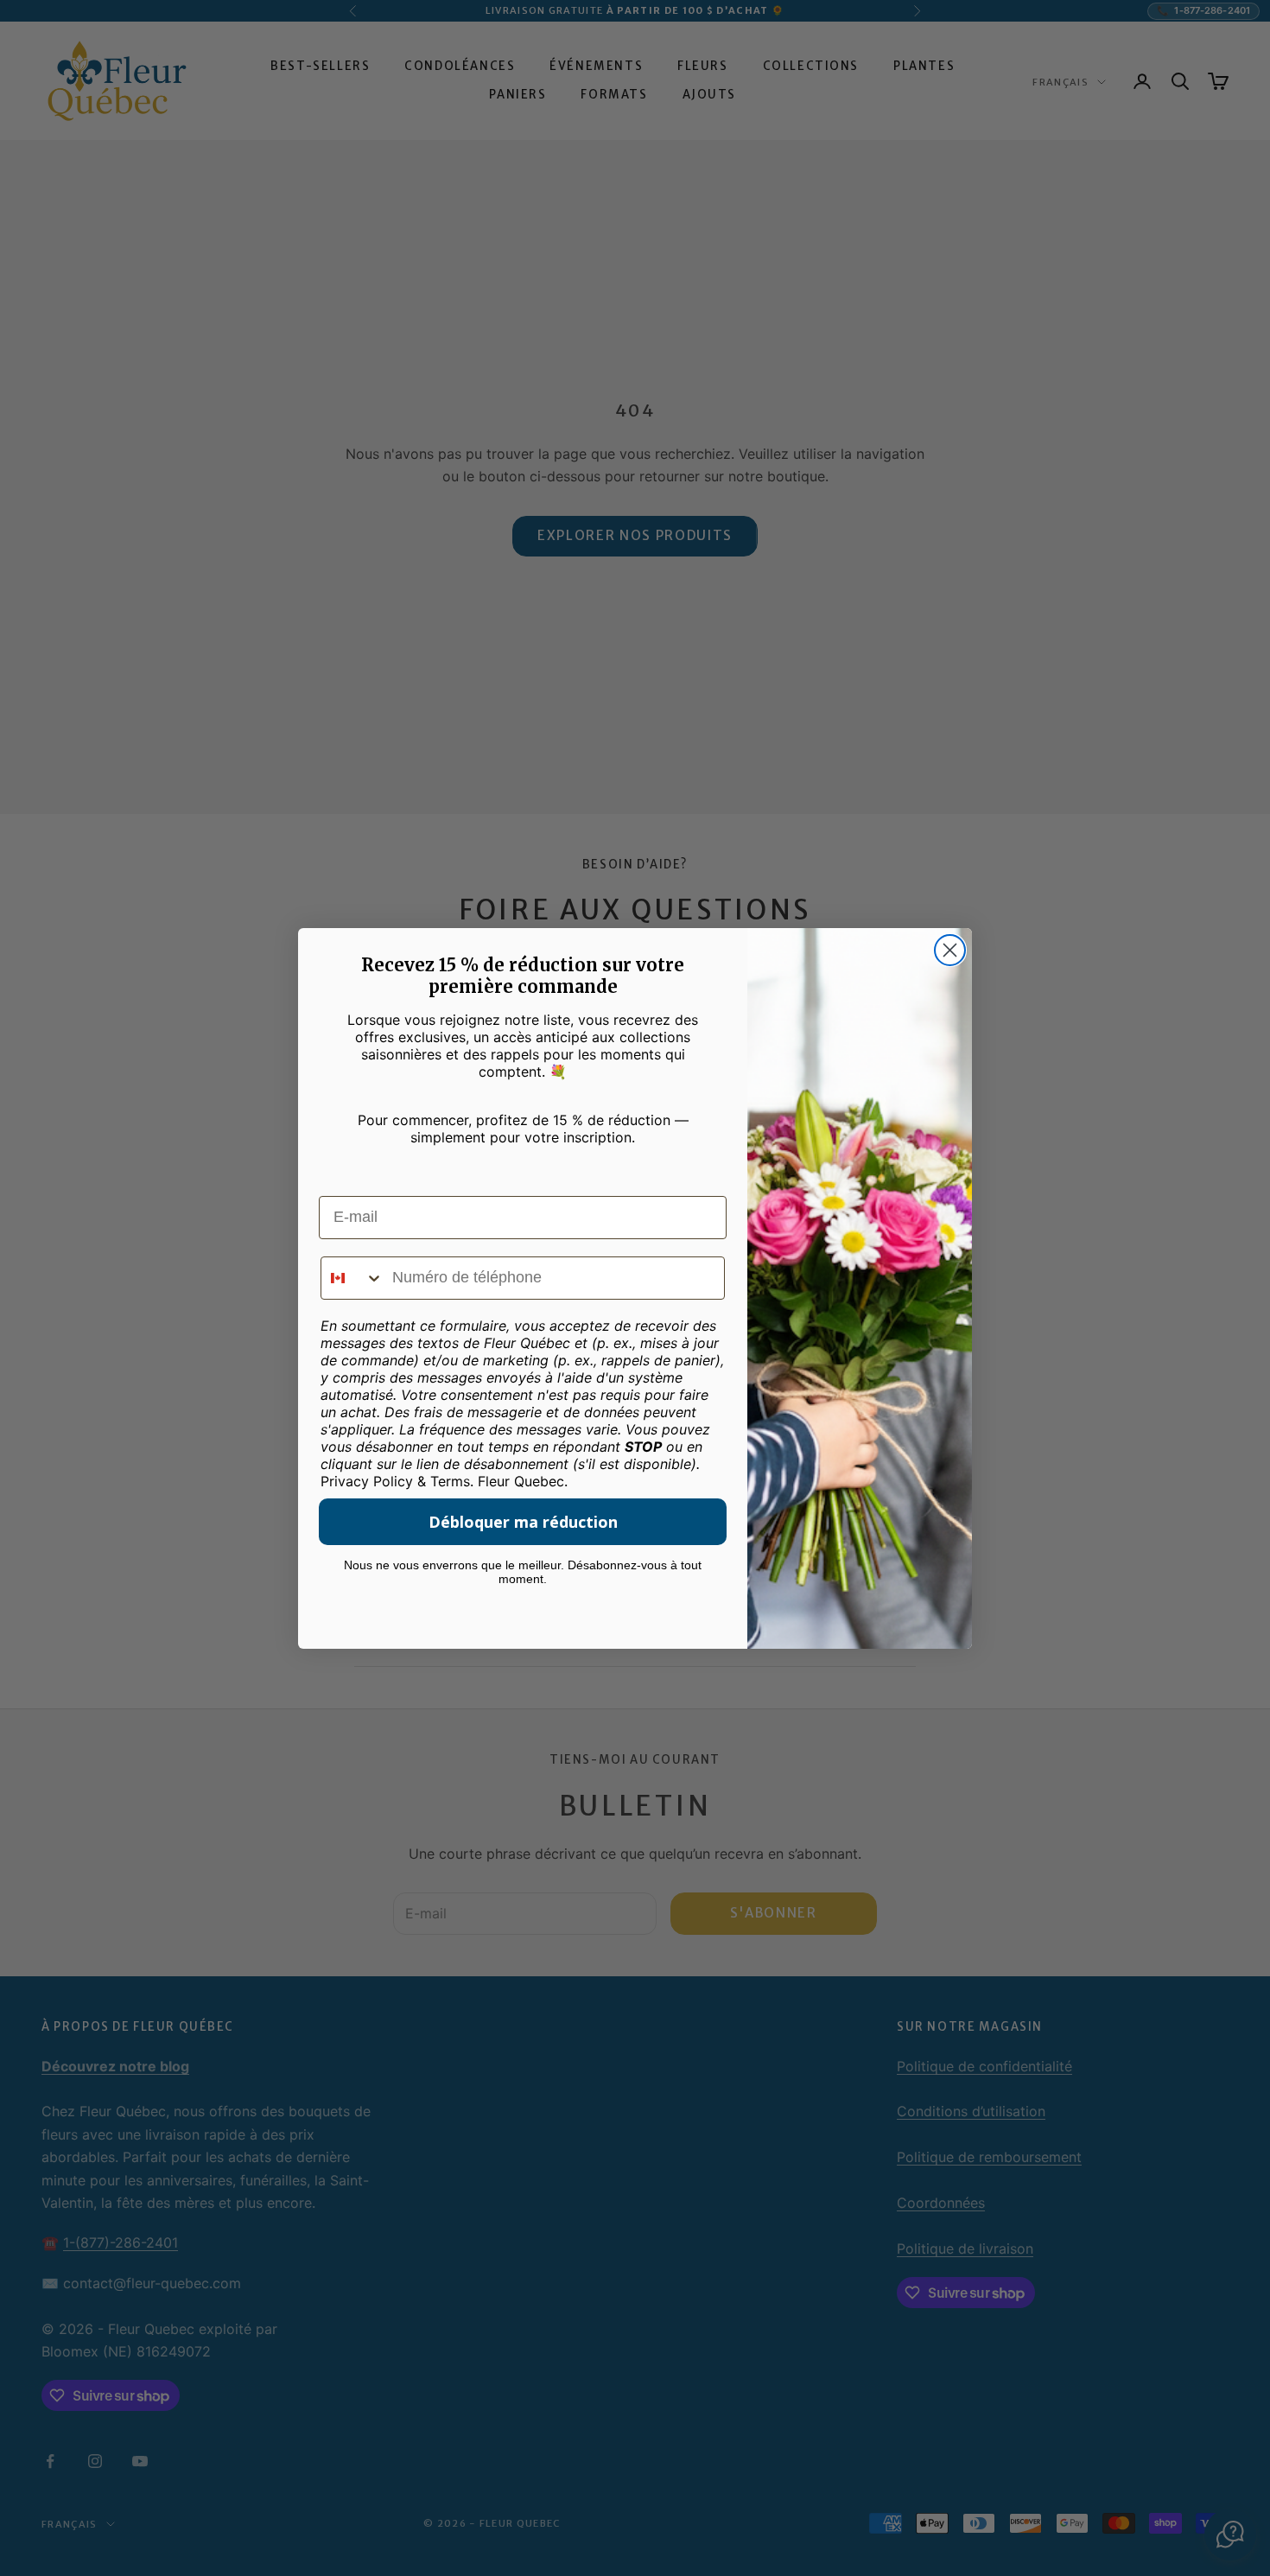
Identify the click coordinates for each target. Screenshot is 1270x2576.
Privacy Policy (367, 1481)
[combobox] (352, 1278)
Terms (450, 1481)
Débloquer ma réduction (523, 1522)
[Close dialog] (950, 950)
